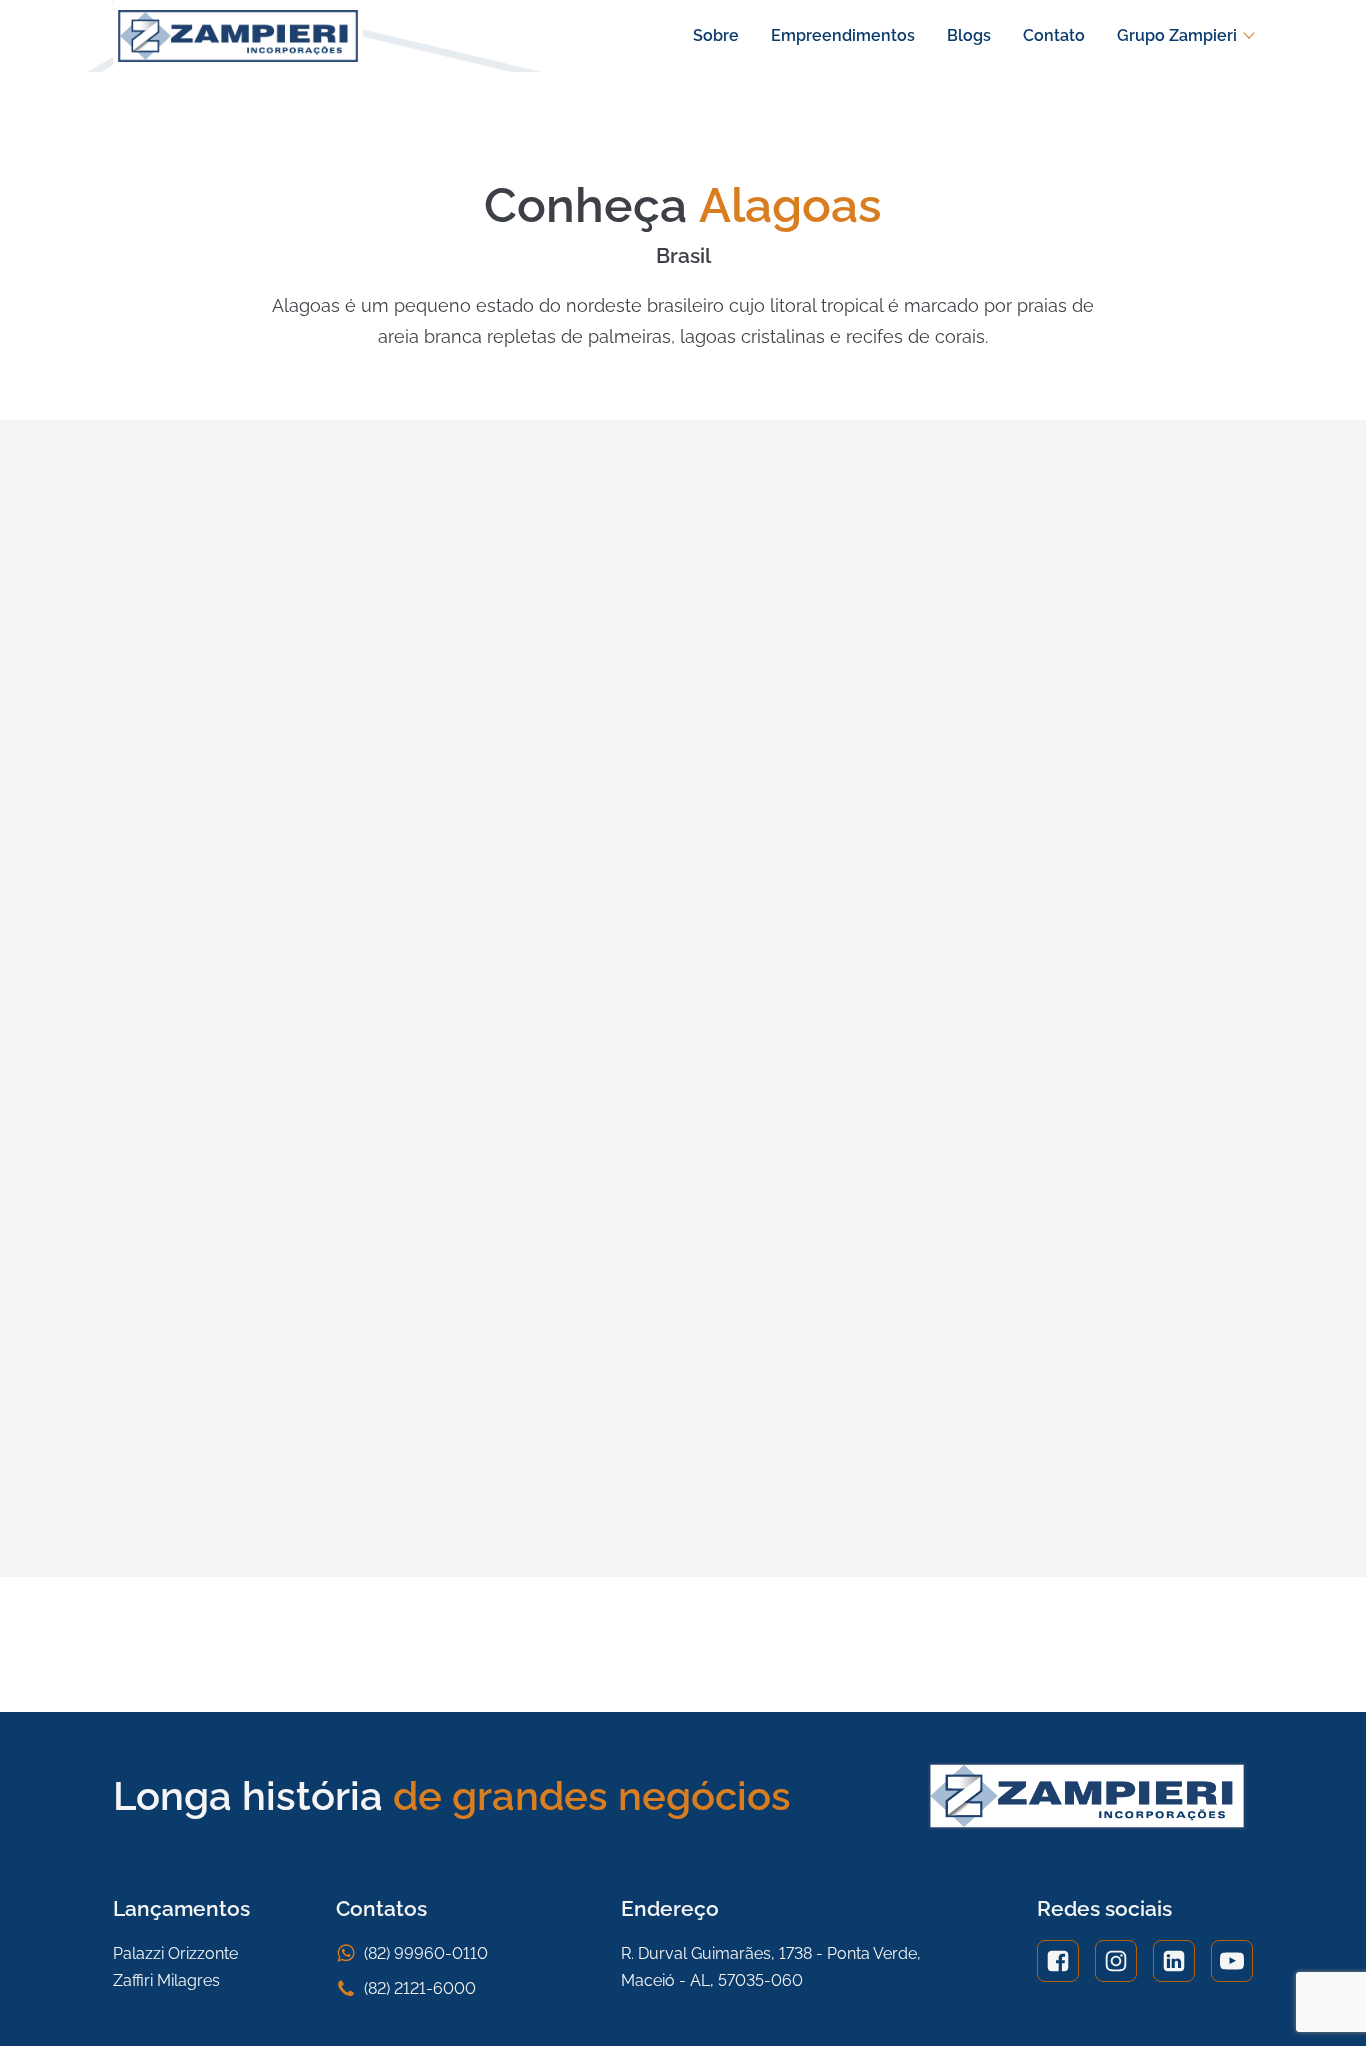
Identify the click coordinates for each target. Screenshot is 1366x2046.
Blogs (969, 35)
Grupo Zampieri (1177, 35)
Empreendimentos (843, 35)
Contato (1054, 35)
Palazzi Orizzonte (175, 1953)
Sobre (716, 35)
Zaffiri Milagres (166, 1980)
